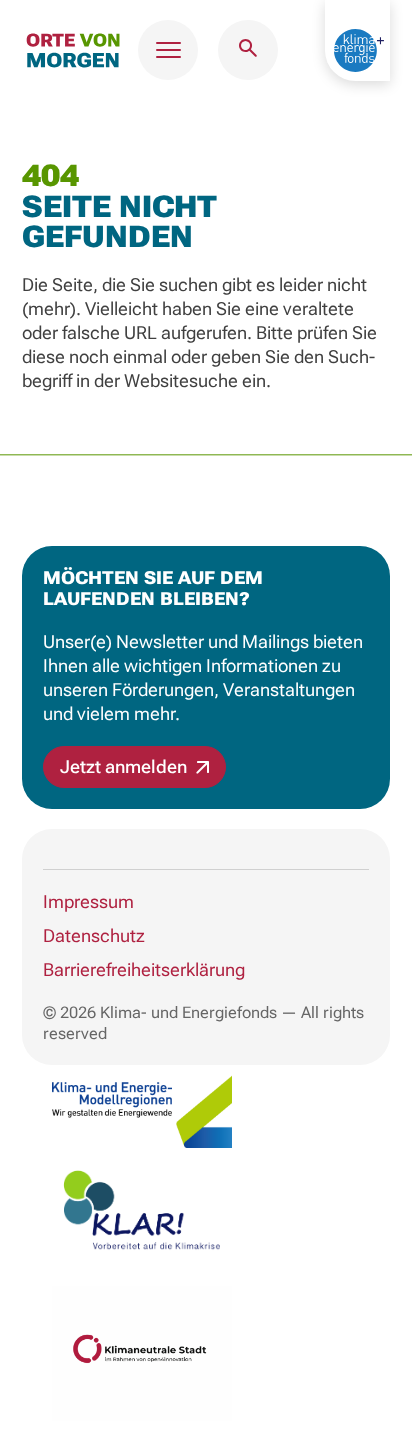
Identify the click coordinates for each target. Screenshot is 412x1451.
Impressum (88, 901)
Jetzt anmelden (125, 766)
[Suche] (248, 50)
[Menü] (168, 50)
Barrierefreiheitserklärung (144, 969)
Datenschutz (94, 935)
